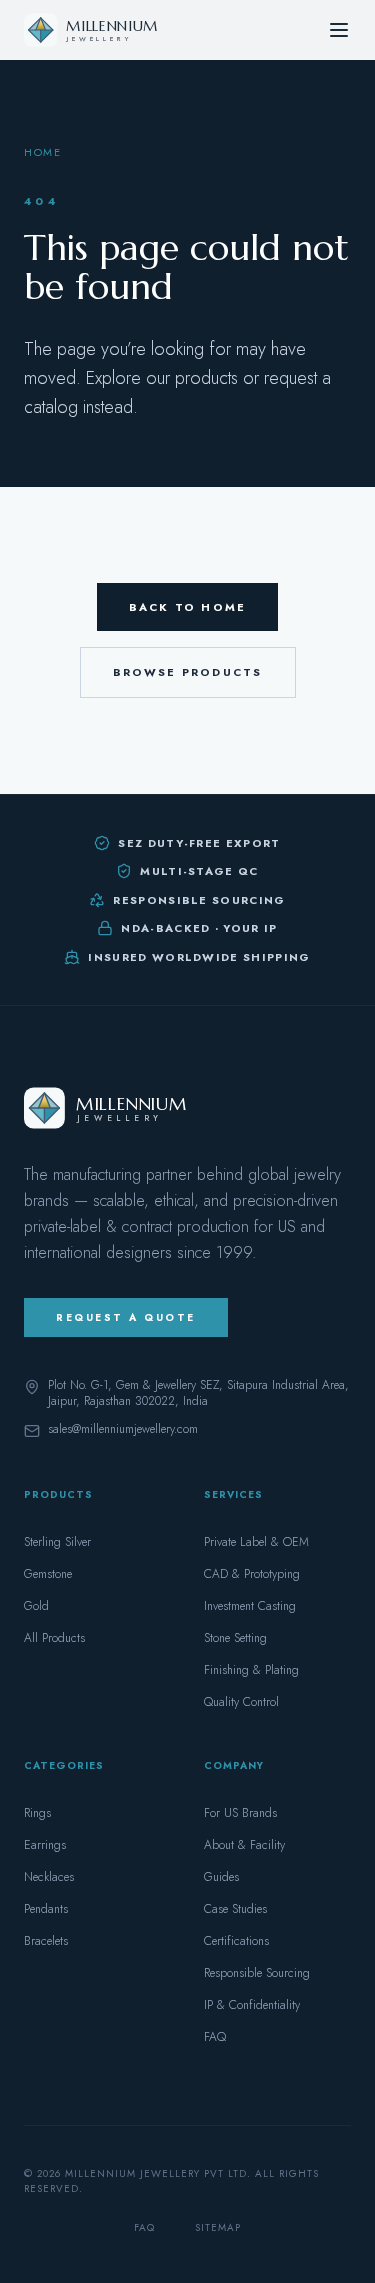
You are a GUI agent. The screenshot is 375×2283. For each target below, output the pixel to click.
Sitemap (218, 2227)
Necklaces (49, 1877)
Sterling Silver (57, 1542)
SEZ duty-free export (199, 843)
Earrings (45, 1845)
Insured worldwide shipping (199, 957)
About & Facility (244, 1845)
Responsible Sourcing (257, 1973)
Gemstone (48, 1574)
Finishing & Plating (251, 1670)
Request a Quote (126, 1317)
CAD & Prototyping (252, 1574)
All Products (54, 1638)
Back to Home (187, 607)
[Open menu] (339, 30)
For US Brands (240, 1813)
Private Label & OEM (256, 1542)
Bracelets (46, 1941)
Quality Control (241, 1702)
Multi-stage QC (199, 871)
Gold (36, 1606)
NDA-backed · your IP (199, 928)
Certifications (236, 1941)
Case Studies (235, 1909)
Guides (221, 1877)
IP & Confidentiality (252, 2005)
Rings (37, 1813)
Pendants (46, 1909)
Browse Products (188, 672)
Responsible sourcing (199, 900)
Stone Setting (235, 1638)
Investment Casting (250, 1606)
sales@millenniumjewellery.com (123, 1429)
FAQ (215, 2037)
